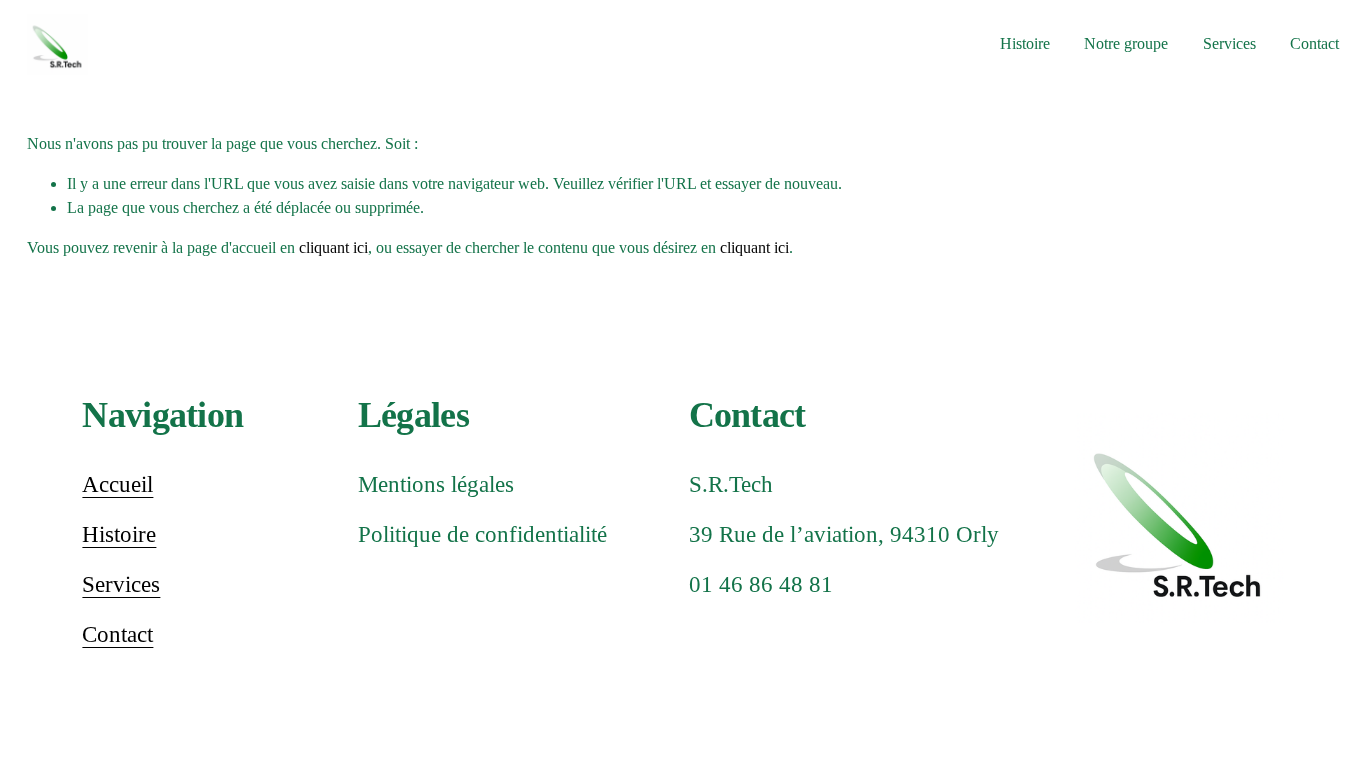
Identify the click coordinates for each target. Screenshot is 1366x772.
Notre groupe (1126, 43)
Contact (1314, 43)
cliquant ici (333, 247)
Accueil (117, 484)
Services (121, 584)
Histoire (1025, 43)
